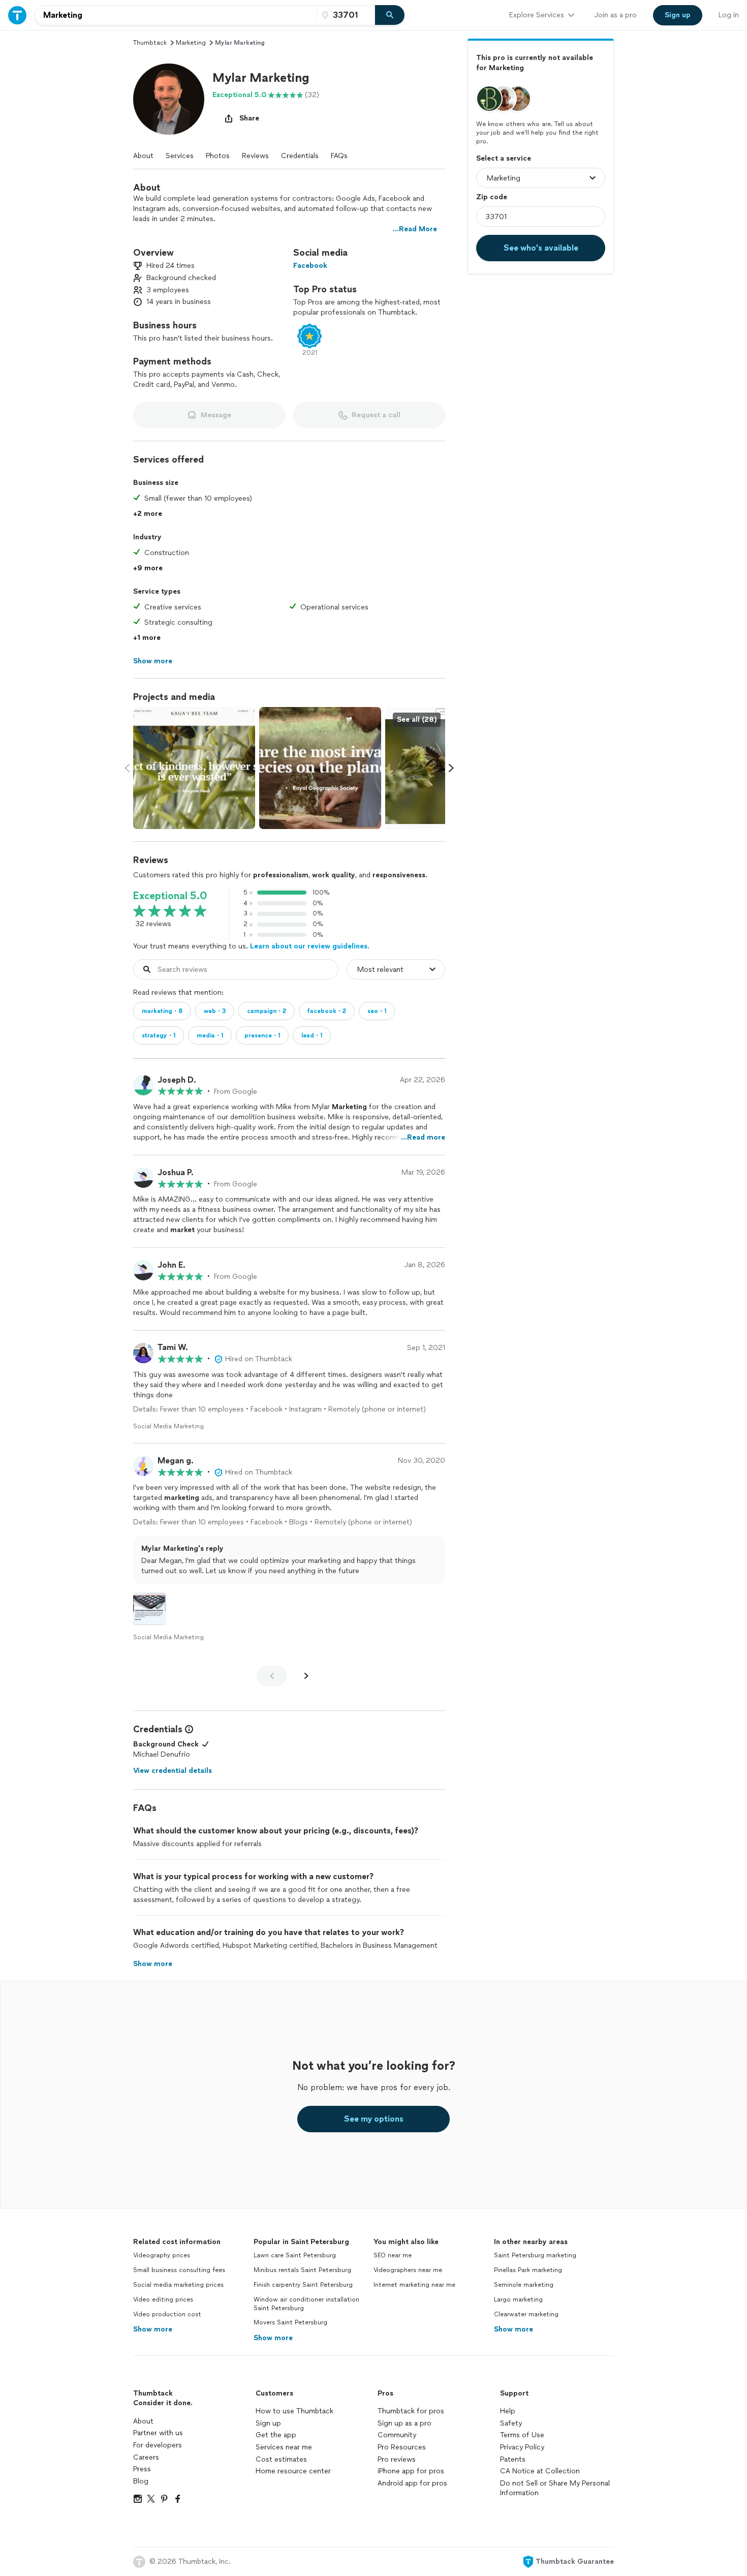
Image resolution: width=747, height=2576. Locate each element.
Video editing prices (163, 2299)
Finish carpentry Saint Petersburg (303, 2285)
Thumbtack (150, 43)
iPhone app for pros (411, 2471)
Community (397, 2435)
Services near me (284, 2447)
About (143, 156)
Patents (513, 2459)
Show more (153, 2329)
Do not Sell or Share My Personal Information (555, 2488)
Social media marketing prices (178, 2285)
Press (142, 2469)
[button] (169, 99)
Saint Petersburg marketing (535, 2255)
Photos (218, 156)
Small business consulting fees (179, 2270)
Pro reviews (397, 2459)
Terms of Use (522, 2435)
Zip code (492, 197)
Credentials (300, 156)
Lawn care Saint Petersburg (295, 2255)
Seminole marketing (524, 2285)
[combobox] (176, 15)
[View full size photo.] (194, 768)
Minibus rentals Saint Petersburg (302, 2270)
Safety (511, 2423)
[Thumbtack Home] (17, 15)
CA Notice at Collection (540, 2471)
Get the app (276, 2435)
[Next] (306, 1676)
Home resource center (293, 2471)
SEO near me (393, 2255)
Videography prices (162, 2255)
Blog (141, 2481)
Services (180, 156)
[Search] (390, 15)
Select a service (504, 158)
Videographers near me (408, 2270)
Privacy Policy (522, 2447)
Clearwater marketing (526, 2314)
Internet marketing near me (414, 2285)
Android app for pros (412, 2483)
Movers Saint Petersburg (290, 2322)
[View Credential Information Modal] (188, 1729)
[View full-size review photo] (149, 1609)
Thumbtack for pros (411, 2411)
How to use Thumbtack (294, 2411)
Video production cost (167, 2314)
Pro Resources (402, 2447)
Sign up (268, 2423)
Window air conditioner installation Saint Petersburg (306, 2304)
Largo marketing (518, 2299)
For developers (158, 2445)
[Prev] (272, 1676)
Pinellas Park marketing (528, 2270)
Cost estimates (281, 2459)
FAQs (339, 156)
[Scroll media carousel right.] (451, 768)
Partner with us (158, 2433)
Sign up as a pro (404, 2423)
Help (508, 2411)
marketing (191, 43)
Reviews (255, 156)
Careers (146, 2457)
